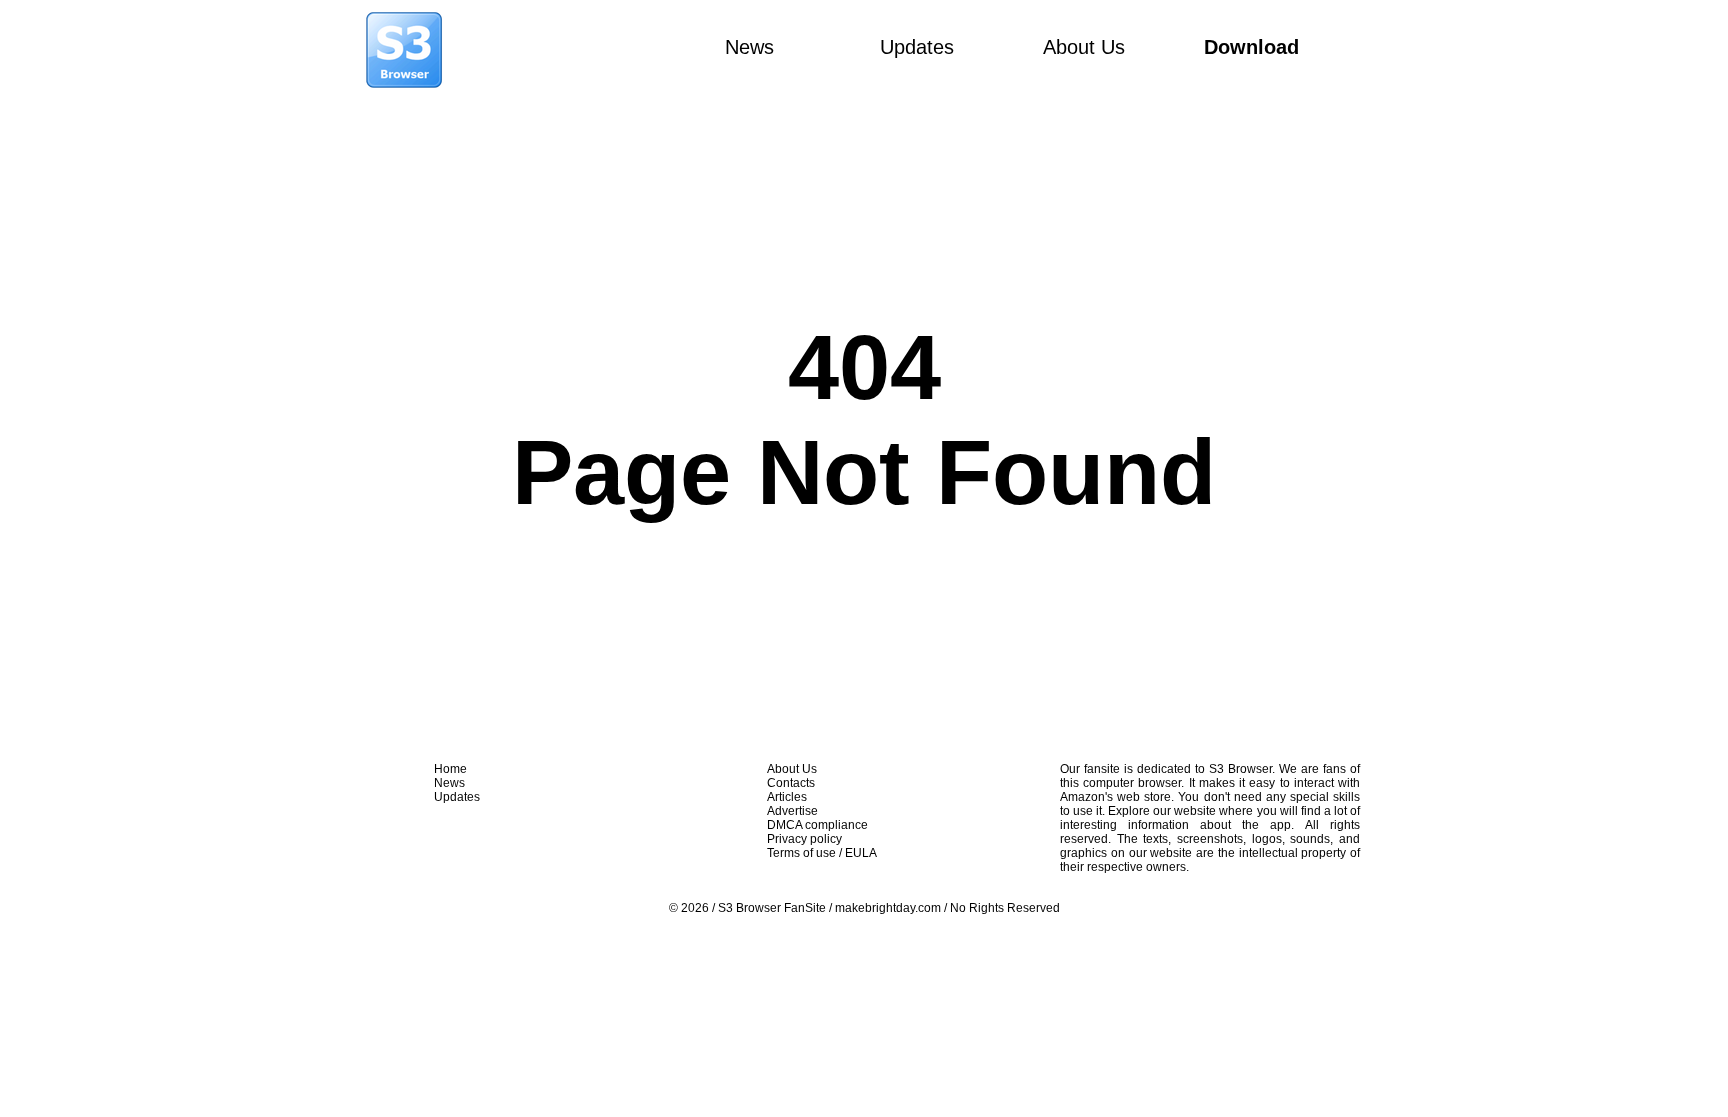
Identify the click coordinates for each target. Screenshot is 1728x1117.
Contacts (791, 783)
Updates (917, 47)
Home (450, 769)
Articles (787, 797)
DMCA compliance (817, 825)
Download (1251, 47)
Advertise (792, 811)
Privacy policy (804, 839)
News (749, 47)
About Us (1084, 47)
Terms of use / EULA (822, 853)
